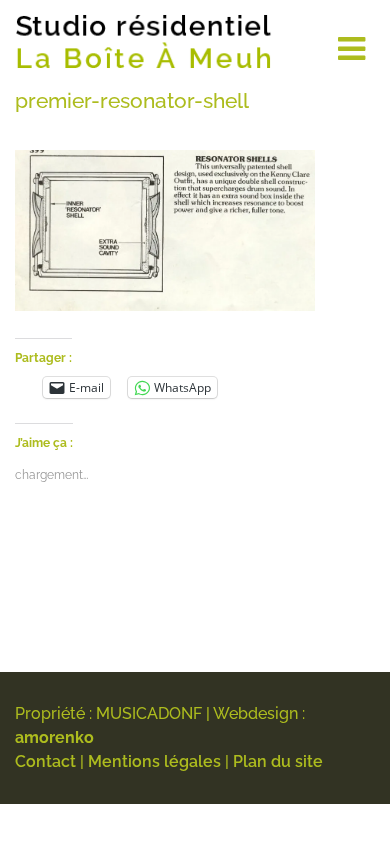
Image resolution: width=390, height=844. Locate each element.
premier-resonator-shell (132, 100)
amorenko (54, 737)
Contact (45, 761)
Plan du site (278, 761)
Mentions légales (154, 761)
